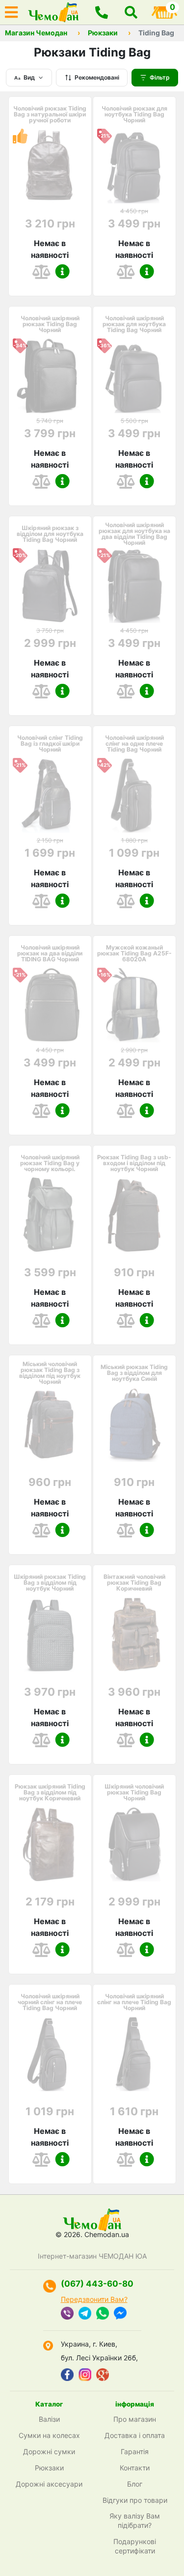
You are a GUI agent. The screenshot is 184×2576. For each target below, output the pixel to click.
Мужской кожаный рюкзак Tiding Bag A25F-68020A (134, 953)
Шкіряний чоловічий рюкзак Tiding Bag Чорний (134, 1792)
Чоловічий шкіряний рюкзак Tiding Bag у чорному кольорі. (50, 1163)
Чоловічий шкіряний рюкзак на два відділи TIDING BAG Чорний (50, 953)
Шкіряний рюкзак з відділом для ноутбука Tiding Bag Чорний (50, 534)
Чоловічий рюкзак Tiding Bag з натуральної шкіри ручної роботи (50, 114)
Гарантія (135, 2451)
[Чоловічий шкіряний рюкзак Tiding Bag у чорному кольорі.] (50, 1215)
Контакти (135, 2468)
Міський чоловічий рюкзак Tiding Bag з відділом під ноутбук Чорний (50, 1373)
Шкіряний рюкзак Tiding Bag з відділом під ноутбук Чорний (50, 1583)
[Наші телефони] (102, 12)
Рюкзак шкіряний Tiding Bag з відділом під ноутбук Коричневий (50, 1792)
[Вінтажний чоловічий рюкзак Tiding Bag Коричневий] (134, 1634)
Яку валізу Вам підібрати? (135, 2520)
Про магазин (135, 2419)
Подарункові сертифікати (135, 2546)
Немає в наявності (50, 249)
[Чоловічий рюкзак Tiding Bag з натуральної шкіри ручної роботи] (50, 166)
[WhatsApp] (103, 2314)
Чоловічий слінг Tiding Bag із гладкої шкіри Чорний (50, 744)
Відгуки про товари (135, 2500)
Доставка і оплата (135, 2435)
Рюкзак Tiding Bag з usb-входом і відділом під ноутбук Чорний (134, 1163)
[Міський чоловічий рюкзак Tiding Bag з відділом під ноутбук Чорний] (50, 1425)
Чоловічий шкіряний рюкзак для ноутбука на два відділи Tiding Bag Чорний (134, 534)
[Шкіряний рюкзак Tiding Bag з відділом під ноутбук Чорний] (50, 1634)
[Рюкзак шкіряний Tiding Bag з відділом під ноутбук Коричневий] (50, 1844)
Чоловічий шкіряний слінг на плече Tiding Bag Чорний (134, 2002)
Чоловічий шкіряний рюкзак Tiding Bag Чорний (50, 324)
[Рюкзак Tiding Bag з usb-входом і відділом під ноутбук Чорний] (134, 1215)
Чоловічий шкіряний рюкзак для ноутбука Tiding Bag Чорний (134, 324)
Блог (135, 2484)
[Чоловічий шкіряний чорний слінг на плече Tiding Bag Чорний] (50, 2054)
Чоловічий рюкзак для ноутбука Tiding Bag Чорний (134, 114)
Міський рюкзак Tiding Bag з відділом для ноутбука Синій (134, 1373)
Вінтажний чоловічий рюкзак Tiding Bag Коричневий (134, 1583)
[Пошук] (131, 12)
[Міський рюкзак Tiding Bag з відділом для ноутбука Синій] (134, 1425)
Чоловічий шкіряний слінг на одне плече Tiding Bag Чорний (134, 744)
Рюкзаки (103, 33)
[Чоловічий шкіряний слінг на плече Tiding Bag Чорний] (134, 2054)
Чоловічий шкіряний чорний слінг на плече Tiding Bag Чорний (50, 2002)
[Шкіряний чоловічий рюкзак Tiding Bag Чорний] (134, 1844)
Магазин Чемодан (36, 33)
